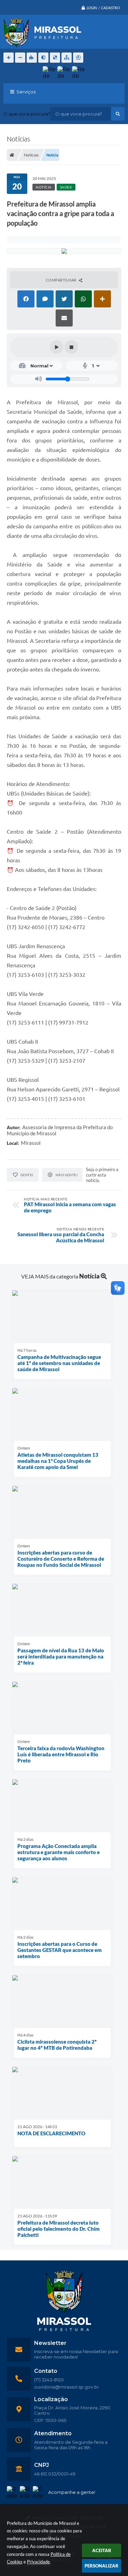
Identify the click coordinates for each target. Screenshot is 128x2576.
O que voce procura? (27, 114)
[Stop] (71, 347)
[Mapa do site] (67, 58)
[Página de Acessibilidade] (78, 58)
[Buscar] (118, 114)
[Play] (57, 347)
